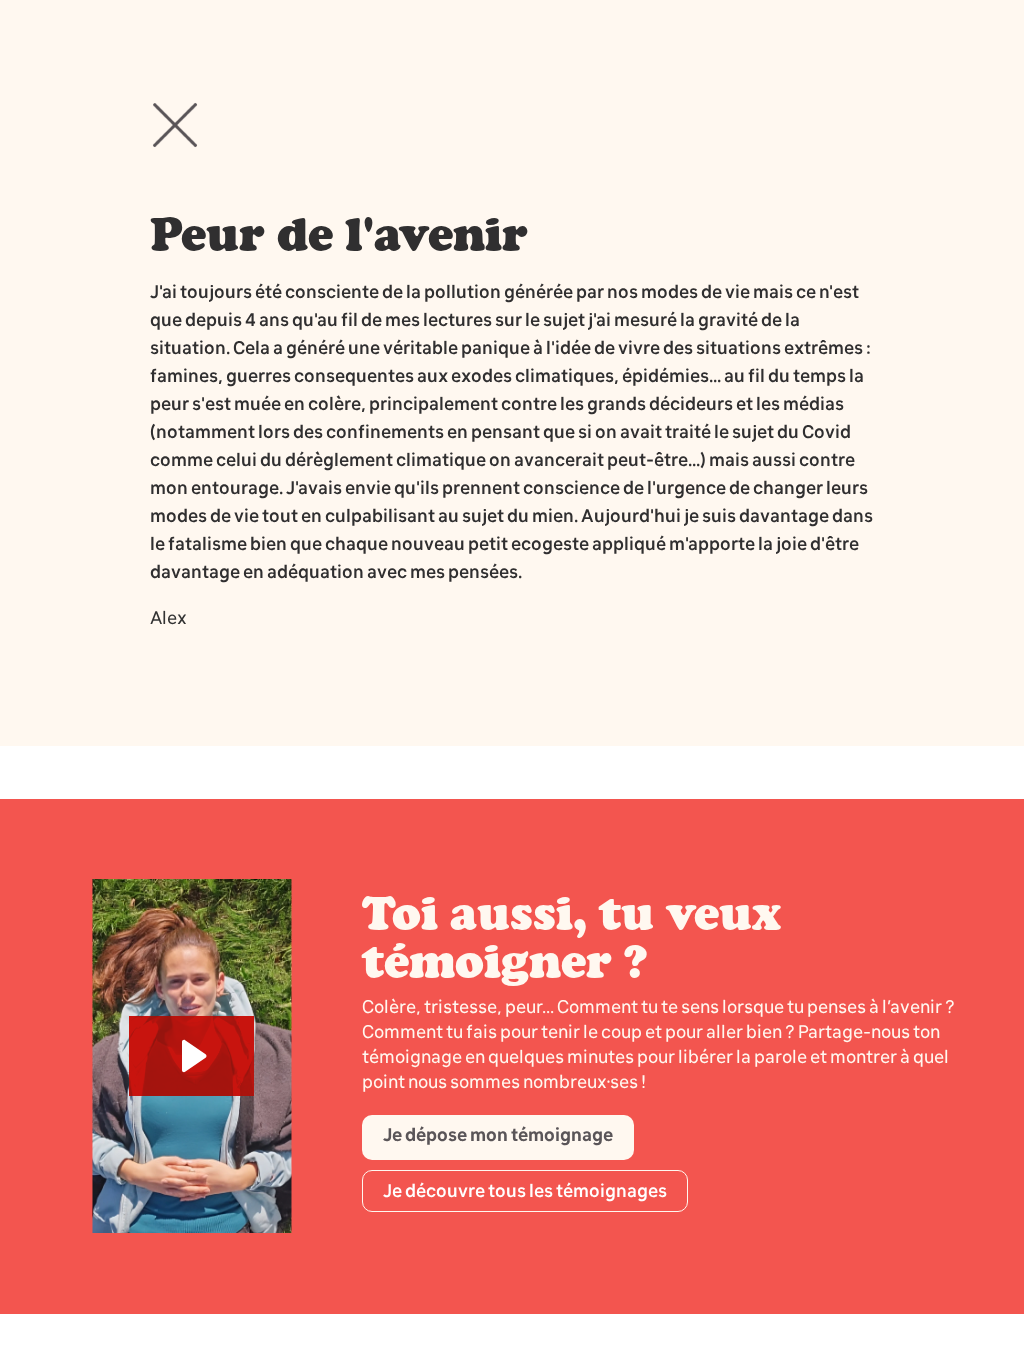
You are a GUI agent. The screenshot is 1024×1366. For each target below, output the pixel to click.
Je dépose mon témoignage (498, 1135)
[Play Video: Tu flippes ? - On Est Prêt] (191, 1056)
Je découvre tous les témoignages (525, 1191)
